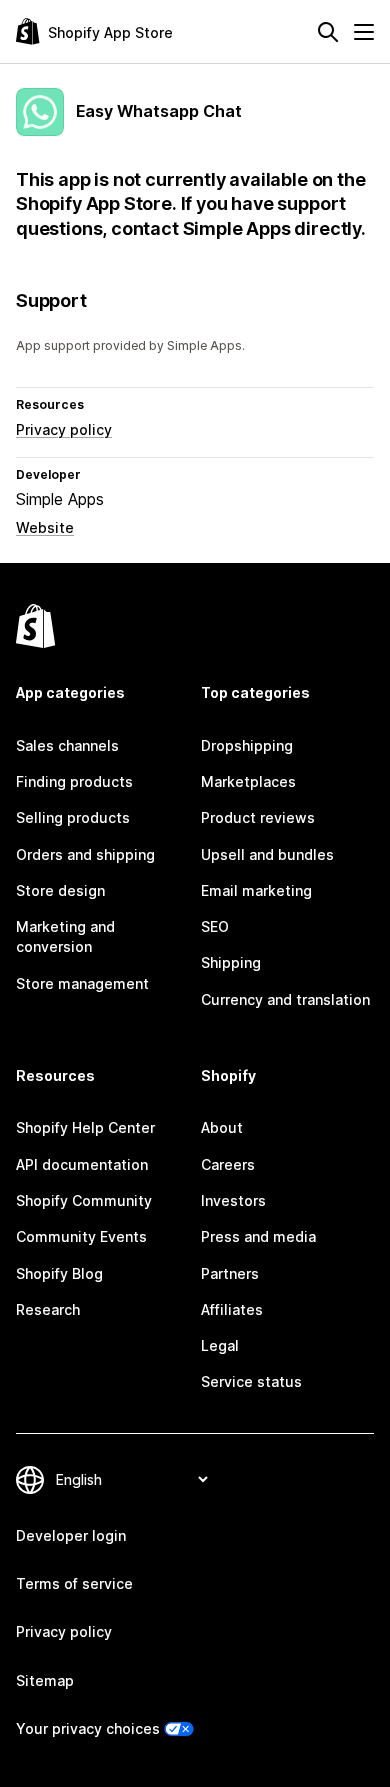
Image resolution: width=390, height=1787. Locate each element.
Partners (230, 1273)
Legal (220, 1345)
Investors (233, 1200)
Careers (228, 1164)
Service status (251, 1381)
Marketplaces (248, 781)
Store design (60, 890)
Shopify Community (84, 1200)
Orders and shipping (85, 854)
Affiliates (232, 1309)
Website (45, 527)
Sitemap (45, 1680)
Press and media (258, 1236)
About (222, 1127)
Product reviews (258, 817)
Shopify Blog (59, 1273)
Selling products (73, 817)
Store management (82, 983)
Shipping (231, 962)
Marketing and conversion (65, 936)
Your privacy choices (88, 1728)
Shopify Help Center (85, 1127)
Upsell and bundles (267, 854)
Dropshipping (247, 745)
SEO (215, 926)
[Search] (328, 32)
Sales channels (67, 745)
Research (48, 1309)
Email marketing (256, 890)
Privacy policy (64, 429)
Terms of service (74, 1583)
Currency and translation (285, 999)
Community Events (81, 1236)
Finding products (74, 781)
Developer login (71, 1535)
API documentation (82, 1164)
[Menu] (364, 32)
